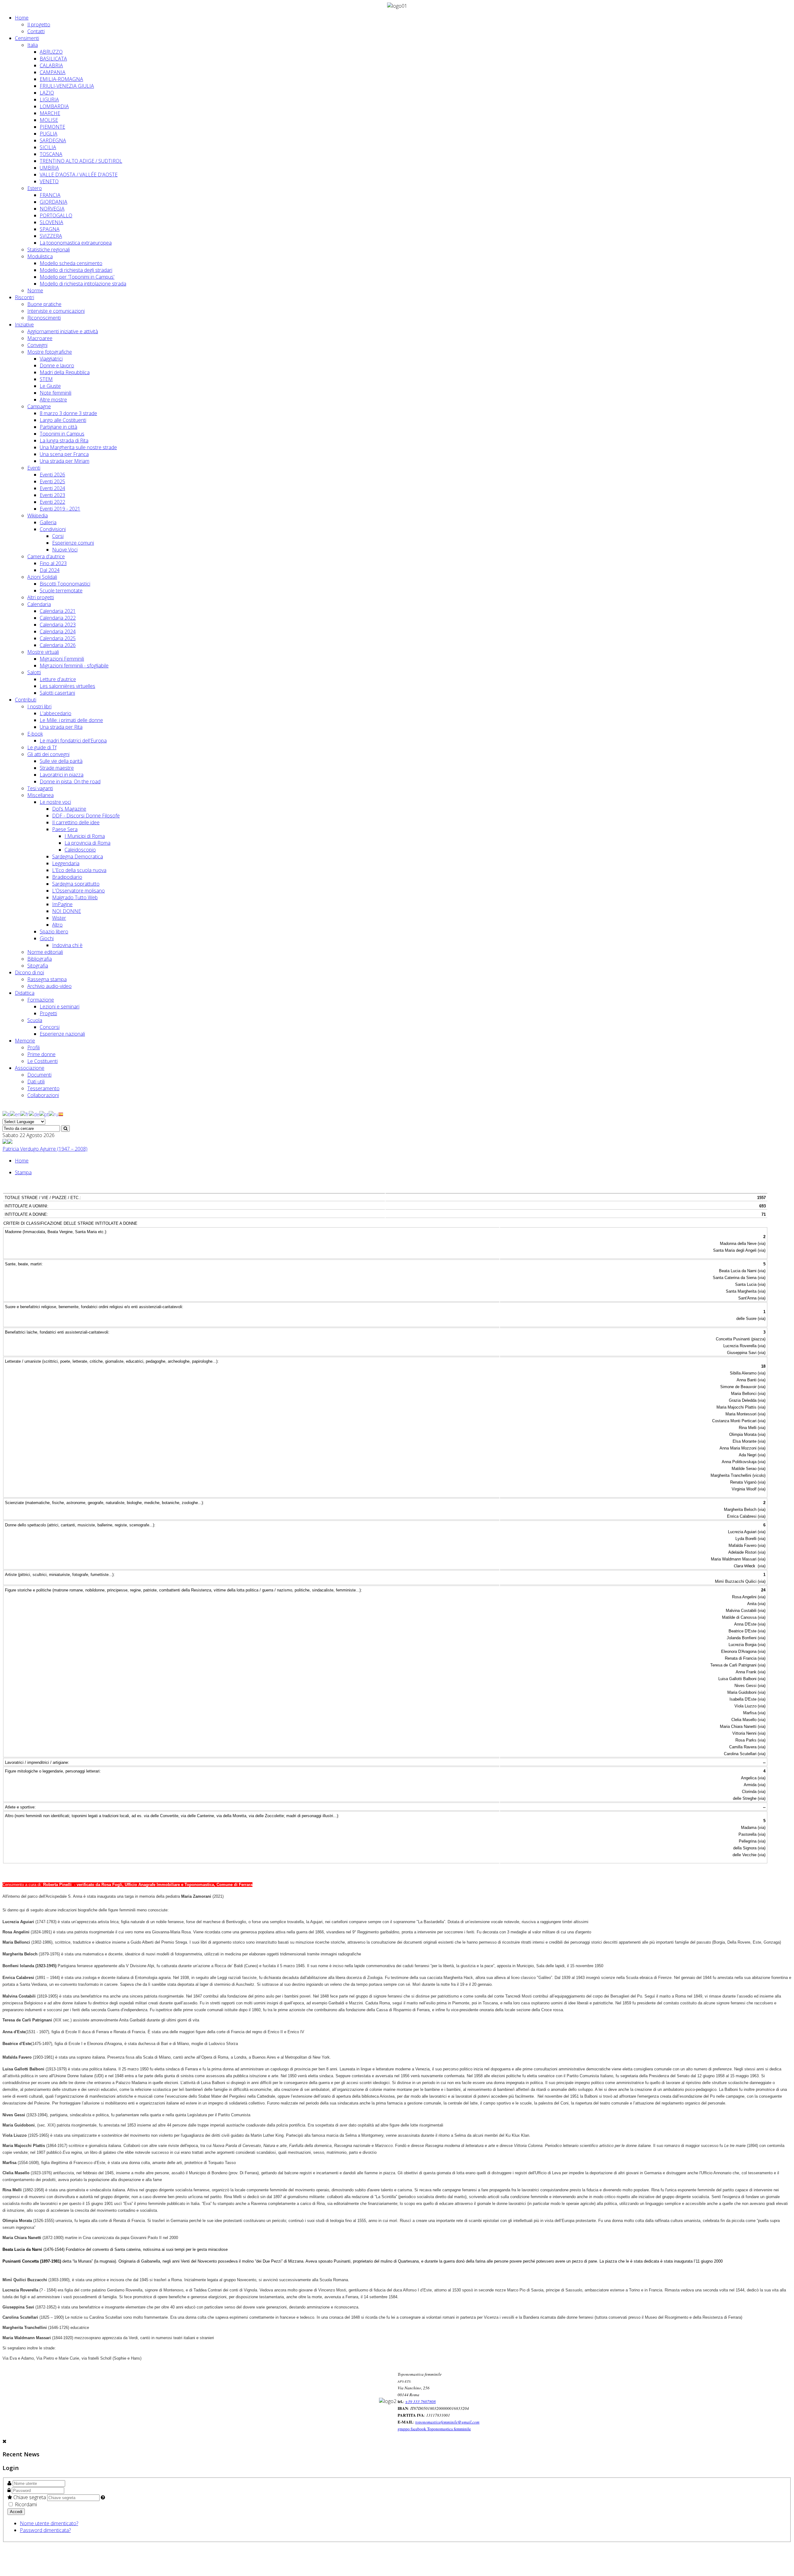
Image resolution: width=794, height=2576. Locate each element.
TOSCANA (51, 154)
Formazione (41, 1000)
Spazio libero (54, 932)
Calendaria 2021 (58, 611)
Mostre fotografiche (50, 352)
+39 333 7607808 (420, 2401)
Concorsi (50, 1027)
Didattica (25, 993)
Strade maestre (57, 768)
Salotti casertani (57, 693)
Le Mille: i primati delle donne (71, 720)
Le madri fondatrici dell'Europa (73, 741)
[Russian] (54, 1114)
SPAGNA (50, 229)
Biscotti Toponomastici (65, 584)
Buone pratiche (44, 304)
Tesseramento (43, 1088)
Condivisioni (53, 529)
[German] (34, 1114)
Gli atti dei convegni (48, 754)
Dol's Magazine (69, 809)
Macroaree (40, 338)
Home (22, 18)
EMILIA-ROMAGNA (61, 79)
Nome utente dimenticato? (49, 2523)
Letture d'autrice (58, 679)
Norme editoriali (45, 952)
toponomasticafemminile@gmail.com (447, 2422)
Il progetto (39, 24)
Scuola (35, 1020)
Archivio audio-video (49, 986)
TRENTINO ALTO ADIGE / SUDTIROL (81, 161)
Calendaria (39, 604)
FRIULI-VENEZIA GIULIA (67, 86)
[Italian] (6, 1114)
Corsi (58, 536)
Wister (59, 918)
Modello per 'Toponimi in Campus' (77, 277)
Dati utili (36, 1082)
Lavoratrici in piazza (62, 775)
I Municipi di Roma (85, 836)
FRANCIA (50, 195)
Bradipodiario (67, 877)
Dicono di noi (29, 972)
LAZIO (47, 93)
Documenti (39, 1075)
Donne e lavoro (57, 365)
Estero (35, 188)
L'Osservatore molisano (78, 891)
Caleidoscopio (80, 850)
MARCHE (50, 113)
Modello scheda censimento (71, 263)
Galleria (48, 522)
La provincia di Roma (87, 843)
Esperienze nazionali (62, 1034)
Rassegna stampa (47, 979)
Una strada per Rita (61, 727)
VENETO (49, 181)
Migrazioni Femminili (62, 659)
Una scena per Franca (64, 454)
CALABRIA (51, 65)
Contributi (26, 700)
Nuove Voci (65, 550)
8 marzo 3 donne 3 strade (68, 413)
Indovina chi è (67, 945)
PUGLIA (49, 134)
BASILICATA (53, 59)
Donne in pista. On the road (70, 781)
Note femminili (56, 393)
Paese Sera (65, 829)
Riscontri (25, 297)
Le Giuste (50, 386)
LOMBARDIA (54, 106)
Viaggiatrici (51, 359)
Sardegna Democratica (78, 856)
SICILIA (48, 147)
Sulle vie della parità (61, 761)
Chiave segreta (30, 2497)
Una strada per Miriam (65, 461)
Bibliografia (40, 959)
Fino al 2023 (53, 563)
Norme (35, 290)
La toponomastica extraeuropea (76, 243)
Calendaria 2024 (58, 631)
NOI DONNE (67, 911)
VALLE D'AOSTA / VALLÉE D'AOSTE (79, 175)
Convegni (37, 345)
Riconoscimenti (44, 318)
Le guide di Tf (42, 747)
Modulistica (40, 256)
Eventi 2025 (52, 481)
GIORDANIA (54, 202)
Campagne (39, 406)
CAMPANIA (53, 72)
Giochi (47, 938)
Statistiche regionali (49, 250)
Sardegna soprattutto (76, 884)
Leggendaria (66, 863)
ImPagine (62, 904)
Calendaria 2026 (58, 645)
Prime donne (41, 1054)
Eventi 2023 (52, 495)
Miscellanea (40, 795)
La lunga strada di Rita (64, 440)
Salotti (34, 672)
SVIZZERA (51, 236)
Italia (33, 45)
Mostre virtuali (43, 652)
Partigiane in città (58, 427)
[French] (25, 1114)
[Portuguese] (44, 1114)
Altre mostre (53, 400)
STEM (46, 379)
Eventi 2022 (52, 502)
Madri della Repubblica (65, 372)
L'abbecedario (56, 713)
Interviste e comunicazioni (56, 311)
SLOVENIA (51, 222)
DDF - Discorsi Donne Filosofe (86, 816)
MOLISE (49, 120)
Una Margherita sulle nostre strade (78, 447)
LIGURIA (49, 100)
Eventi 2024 (52, 488)
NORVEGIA (52, 209)
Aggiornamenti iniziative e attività (63, 331)
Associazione (30, 1068)
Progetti (48, 1013)
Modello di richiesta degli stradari (76, 270)
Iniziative (24, 325)
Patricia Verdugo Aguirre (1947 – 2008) (45, 1149)
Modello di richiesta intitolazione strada (83, 284)
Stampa (23, 1172)
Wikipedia (38, 516)
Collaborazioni (43, 1095)
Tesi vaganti (40, 788)
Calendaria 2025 (58, 638)
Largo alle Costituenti (63, 420)
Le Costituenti (42, 1061)
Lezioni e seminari (60, 1007)
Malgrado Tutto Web (75, 897)
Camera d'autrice (46, 556)
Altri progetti (41, 597)
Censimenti (27, 38)
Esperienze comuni (73, 543)
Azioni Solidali (42, 577)
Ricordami (25, 2504)
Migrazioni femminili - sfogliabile (74, 666)
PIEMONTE (52, 127)
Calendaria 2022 (58, 618)
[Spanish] (61, 1114)
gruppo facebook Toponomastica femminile (434, 2429)
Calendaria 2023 (58, 625)
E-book (35, 734)
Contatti (36, 31)
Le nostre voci (55, 802)
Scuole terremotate (61, 591)
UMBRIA (49, 168)
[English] (15, 1114)
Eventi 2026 (52, 475)
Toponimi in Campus (62, 434)
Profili (33, 1047)
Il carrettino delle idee (76, 822)
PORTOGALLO (56, 215)
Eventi (34, 468)
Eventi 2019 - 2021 (60, 509)
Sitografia (38, 966)
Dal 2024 (50, 570)
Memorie (25, 1041)
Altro (57, 925)
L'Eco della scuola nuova (79, 870)
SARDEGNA (53, 140)
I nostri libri (39, 706)
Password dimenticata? (45, 2530)
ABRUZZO (51, 52)
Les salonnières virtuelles (67, 686)
